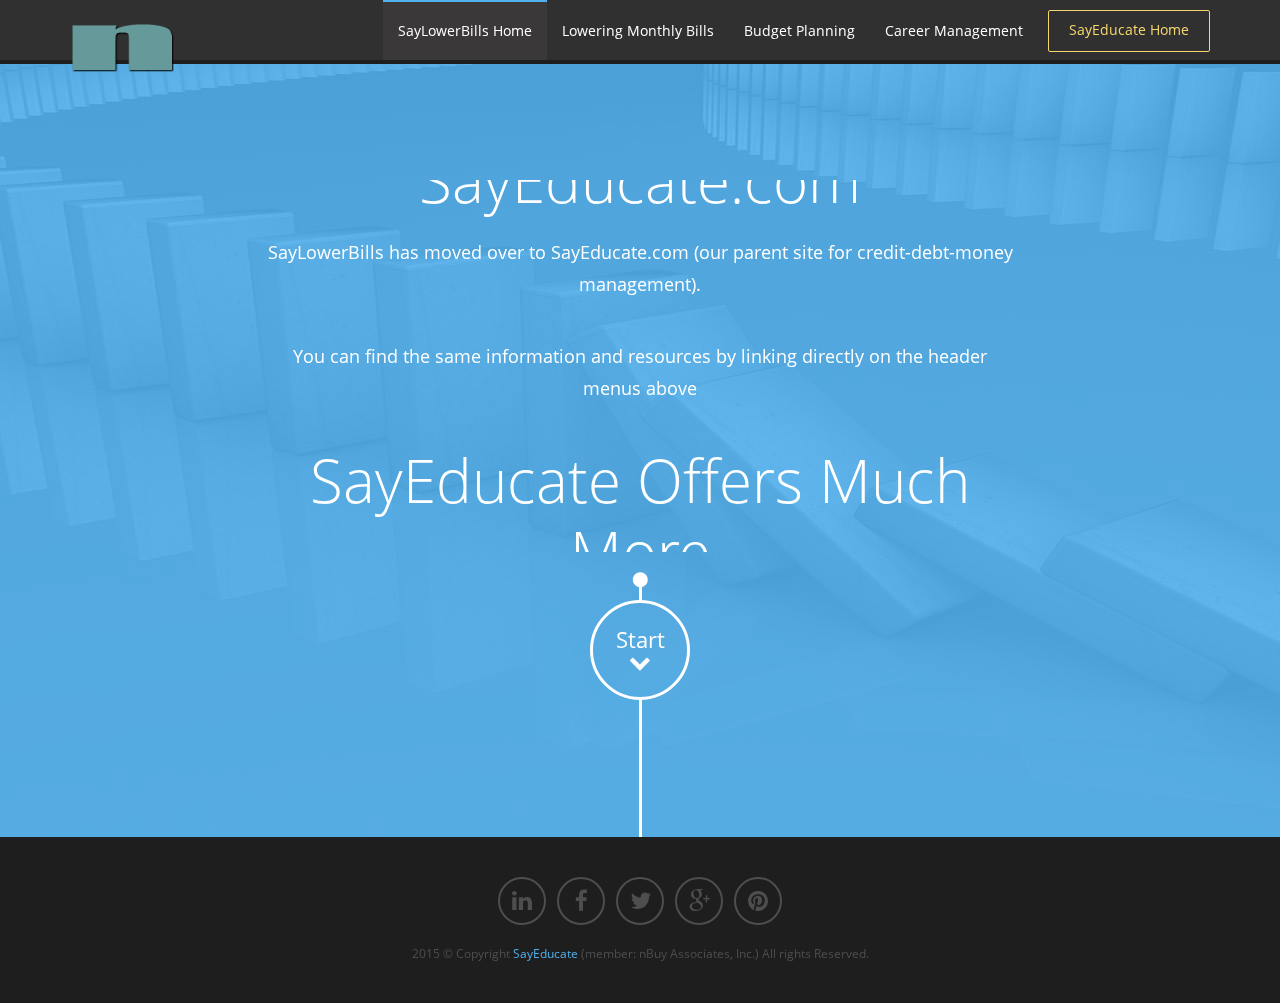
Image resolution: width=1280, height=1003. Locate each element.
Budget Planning (799, 30)
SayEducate (545, 953)
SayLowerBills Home (465, 30)
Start (640, 639)
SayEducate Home (1129, 29)
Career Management (954, 30)
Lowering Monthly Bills (638, 30)
